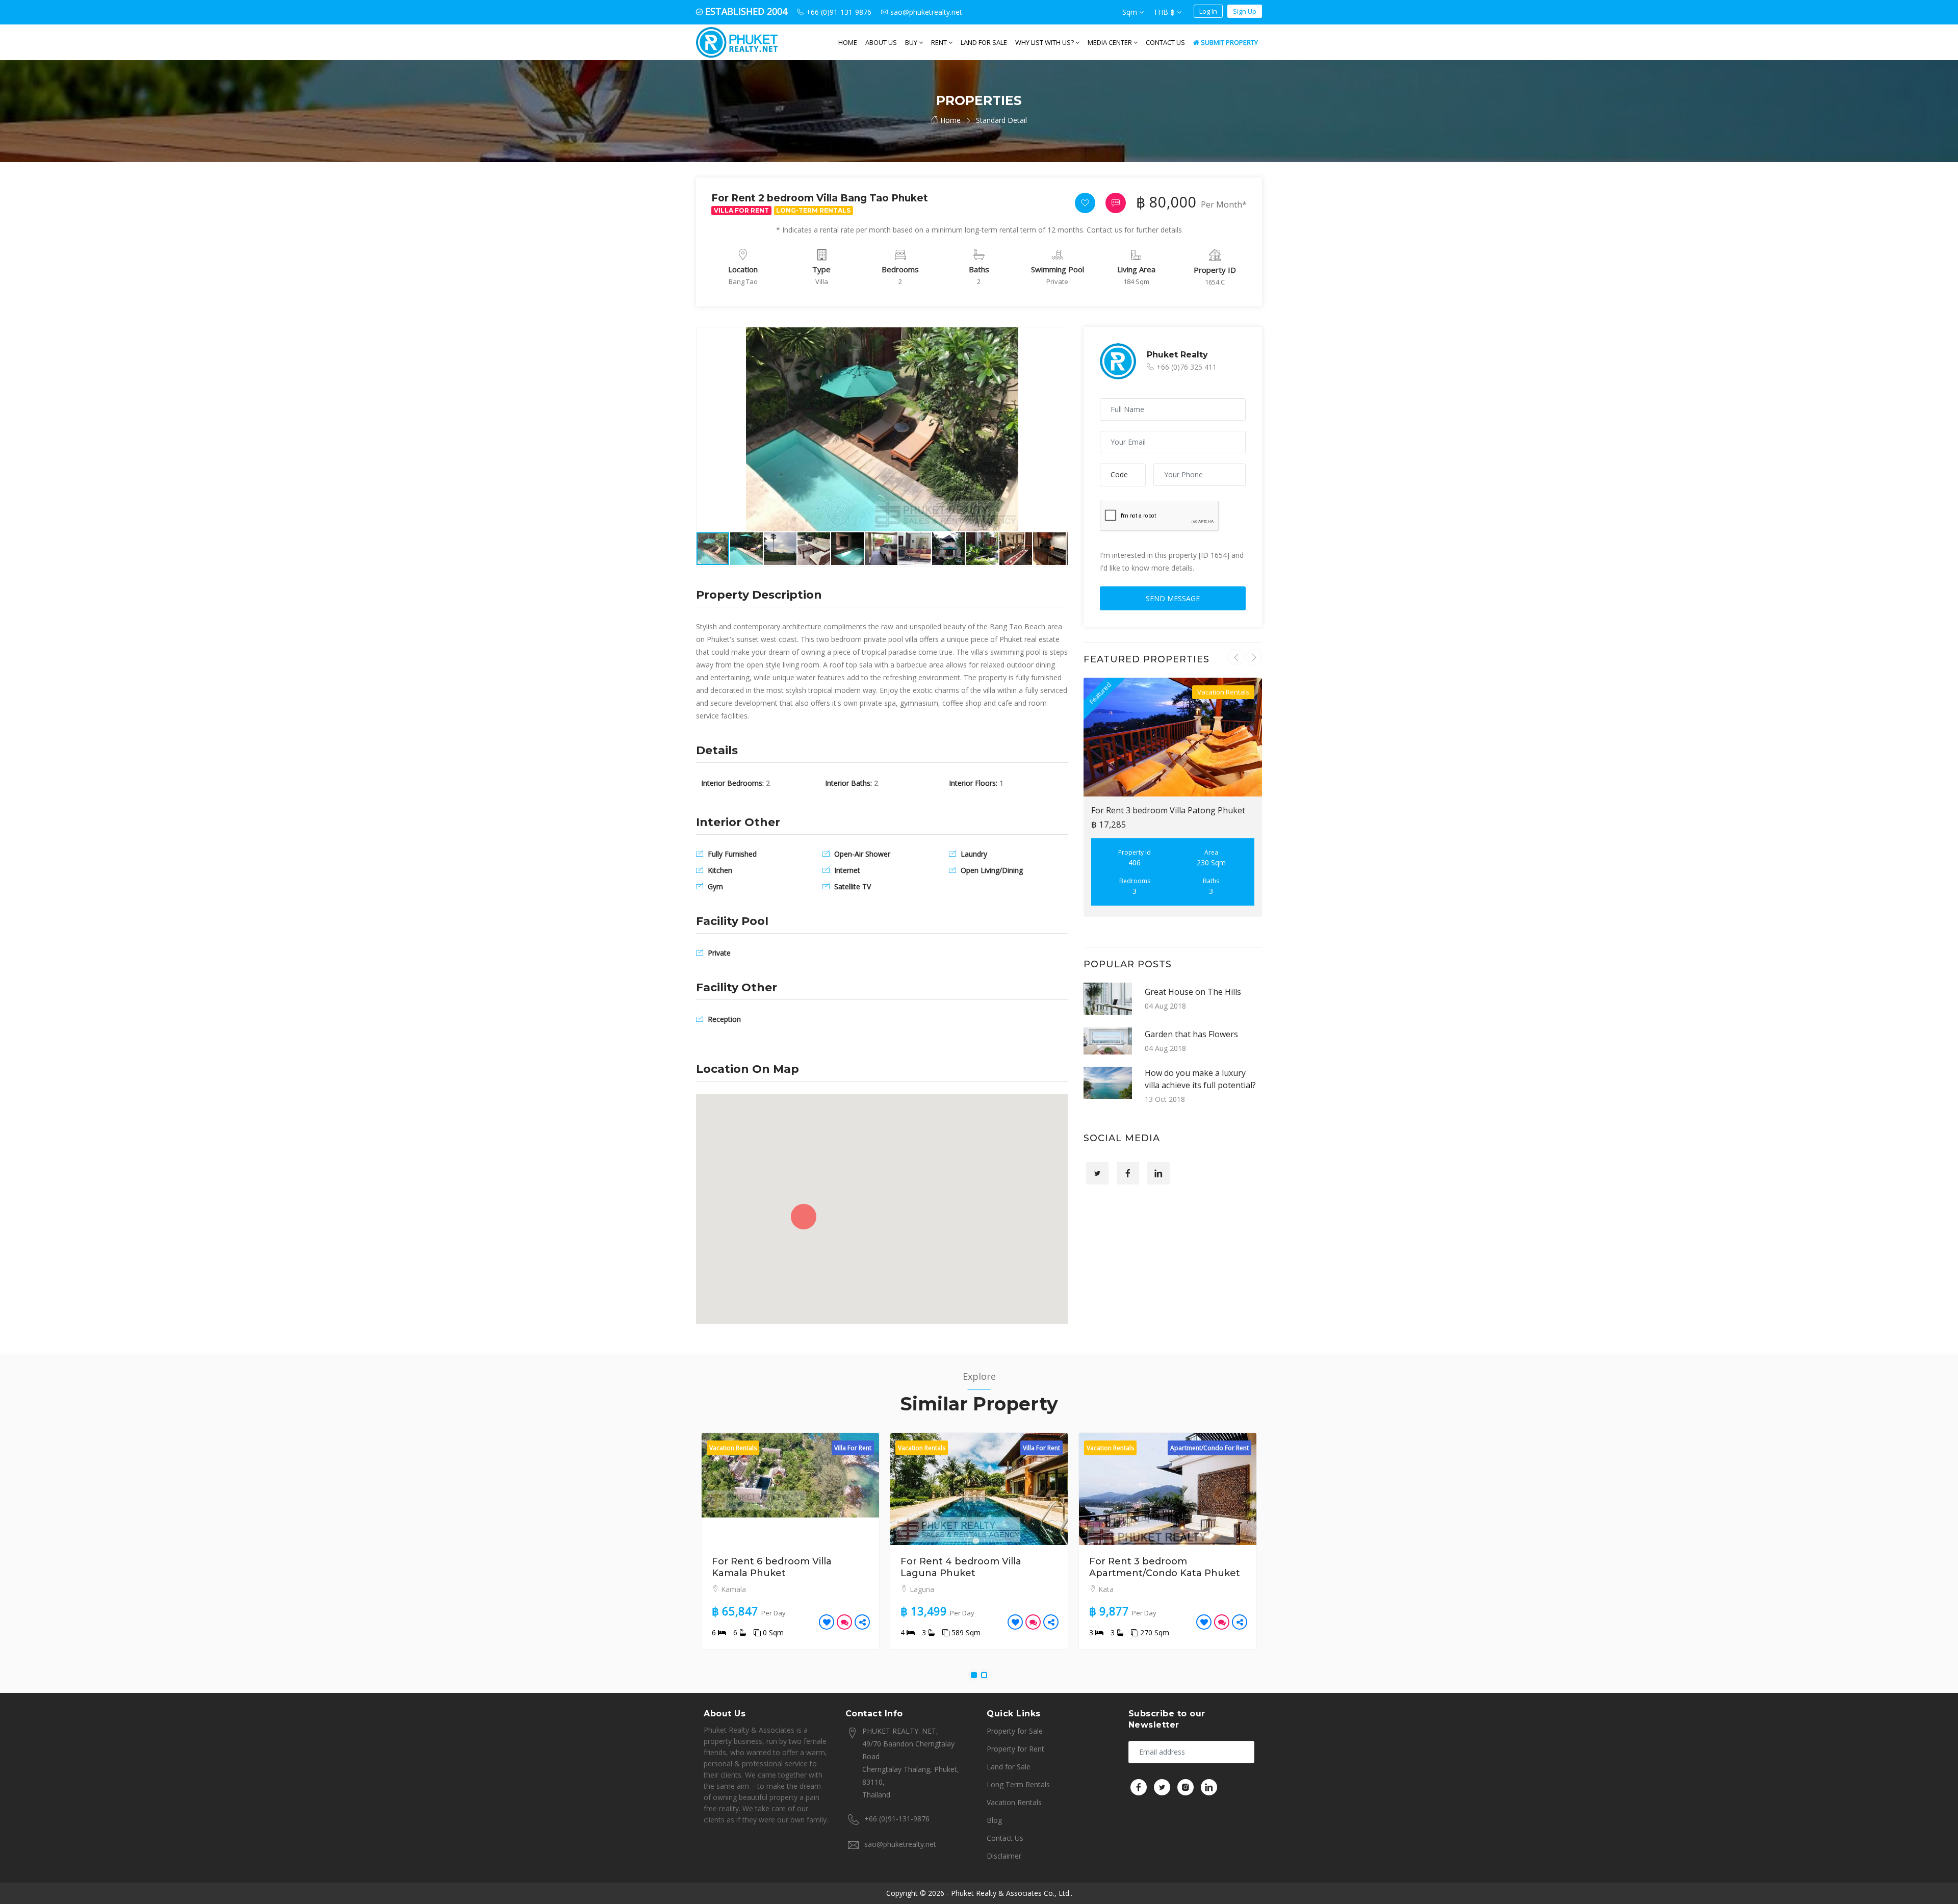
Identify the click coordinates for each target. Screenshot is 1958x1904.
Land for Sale (984, 42)
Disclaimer (1004, 1856)
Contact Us (1165, 42)
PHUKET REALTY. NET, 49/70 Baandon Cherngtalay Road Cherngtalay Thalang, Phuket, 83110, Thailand (911, 1763)
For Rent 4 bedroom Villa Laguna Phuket (772, 1567)
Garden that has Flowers (1191, 1034)
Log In (1208, 11)
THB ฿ (1165, 12)
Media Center (1111, 42)
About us (881, 42)
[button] (1059, 337)
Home (848, 42)
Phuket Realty (1177, 355)
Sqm (1131, 12)
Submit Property (1229, 42)
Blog (994, 1820)
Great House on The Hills (1193, 992)
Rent (940, 42)
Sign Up (1245, 11)
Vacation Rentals (1014, 1802)
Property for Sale (1015, 1731)
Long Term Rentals (1018, 1784)
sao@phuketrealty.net (900, 1844)
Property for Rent (1015, 1749)
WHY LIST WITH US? (1045, 42)
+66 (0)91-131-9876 (897, 1819)
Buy (912, 42)
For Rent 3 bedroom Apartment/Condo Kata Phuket (976, 1567)
